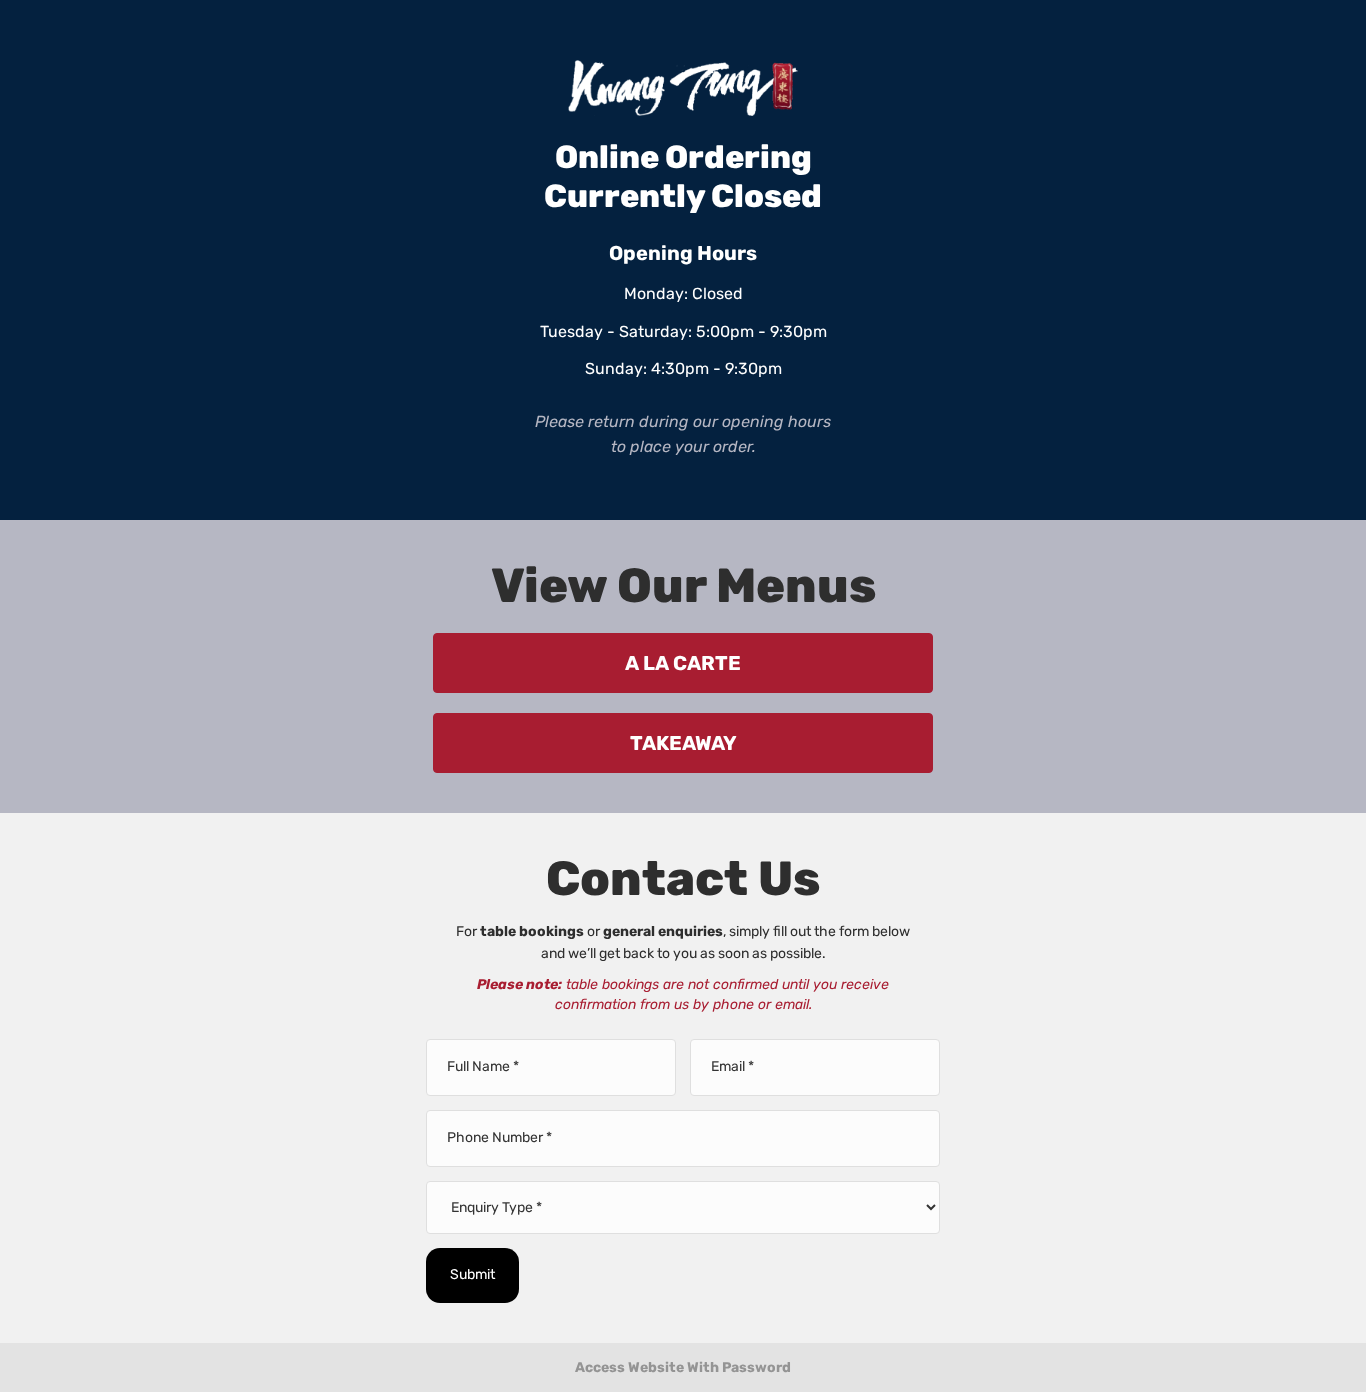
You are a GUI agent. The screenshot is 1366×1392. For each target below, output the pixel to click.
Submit (472, 1274)
